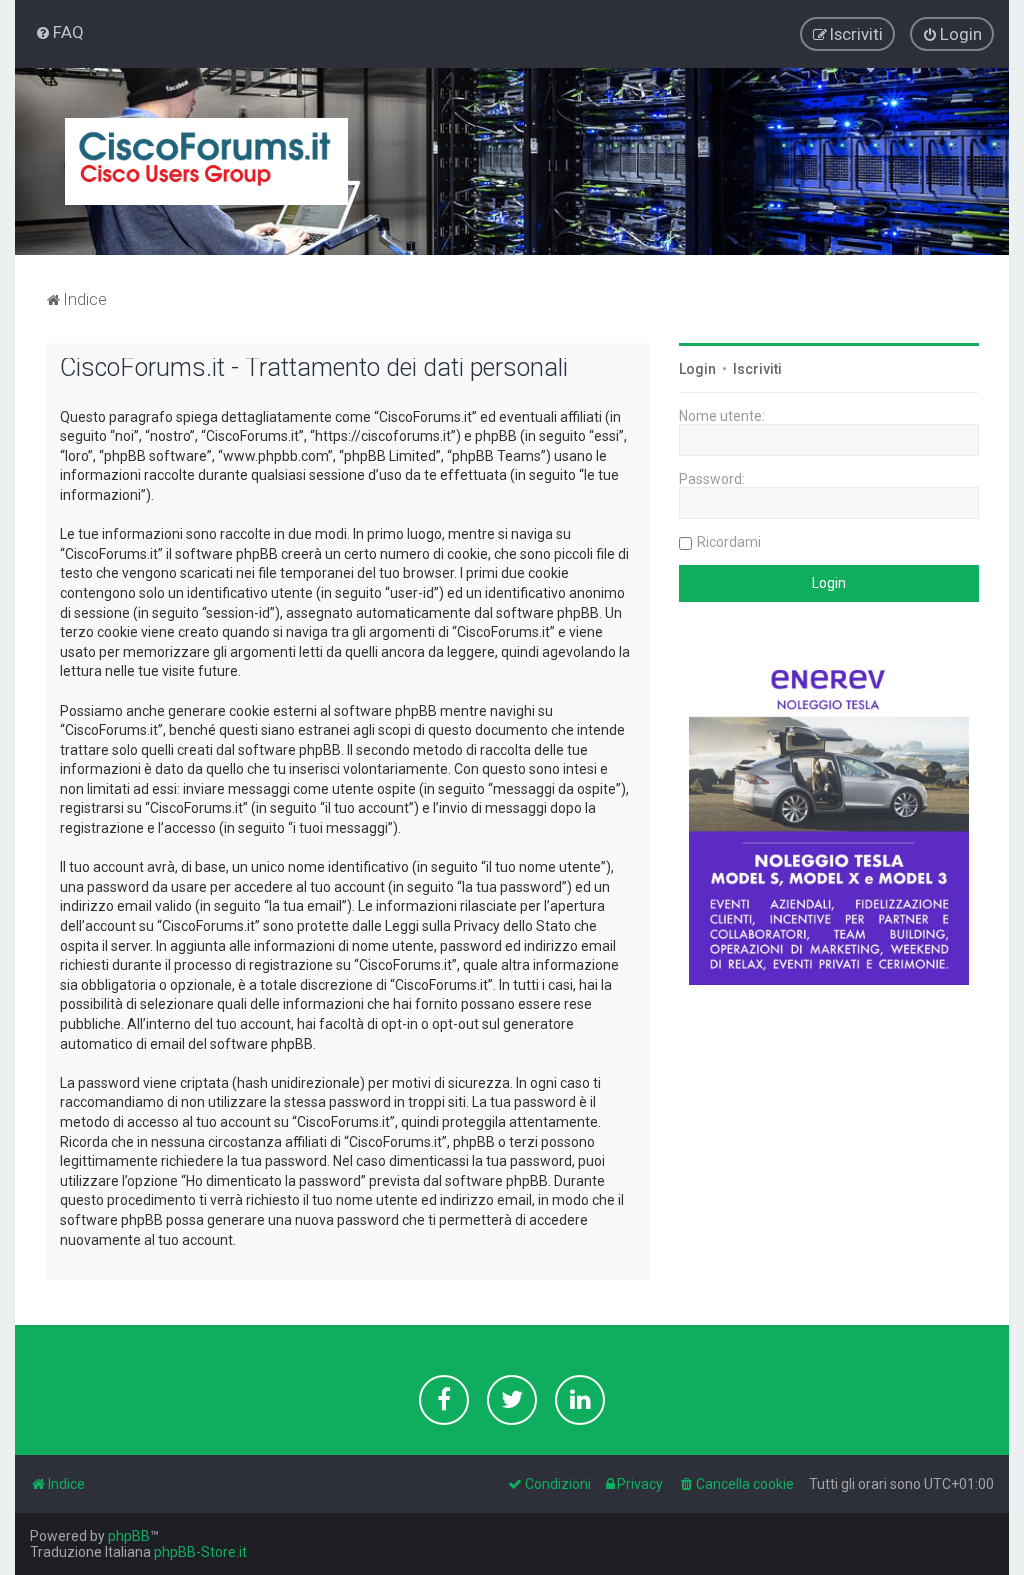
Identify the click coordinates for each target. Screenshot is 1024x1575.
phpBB (129, 1536)
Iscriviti (757, 369)
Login (697, 369)
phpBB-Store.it (200, 1552)
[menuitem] (59, 32)
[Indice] (206, 161)
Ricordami (729, 542)
